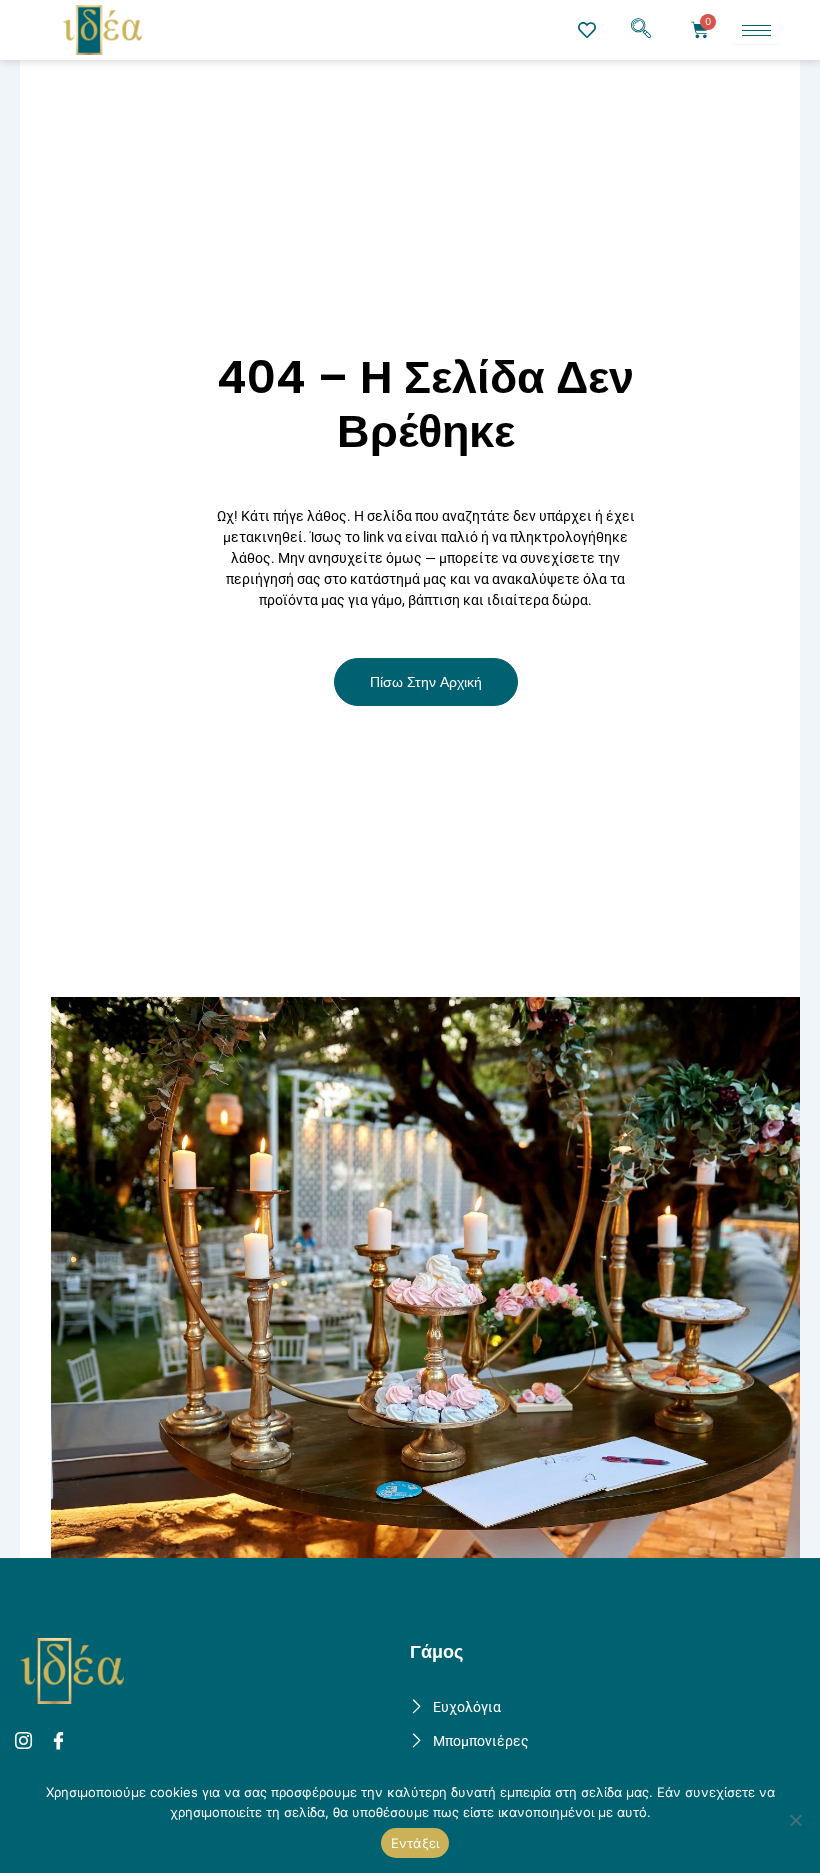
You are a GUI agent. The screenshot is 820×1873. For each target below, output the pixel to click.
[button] (641, 30)
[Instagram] (26, 1742)
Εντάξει (415, 1843)
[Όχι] (795, 1820)
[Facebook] (61, 1742)
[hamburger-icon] (756, 30)
